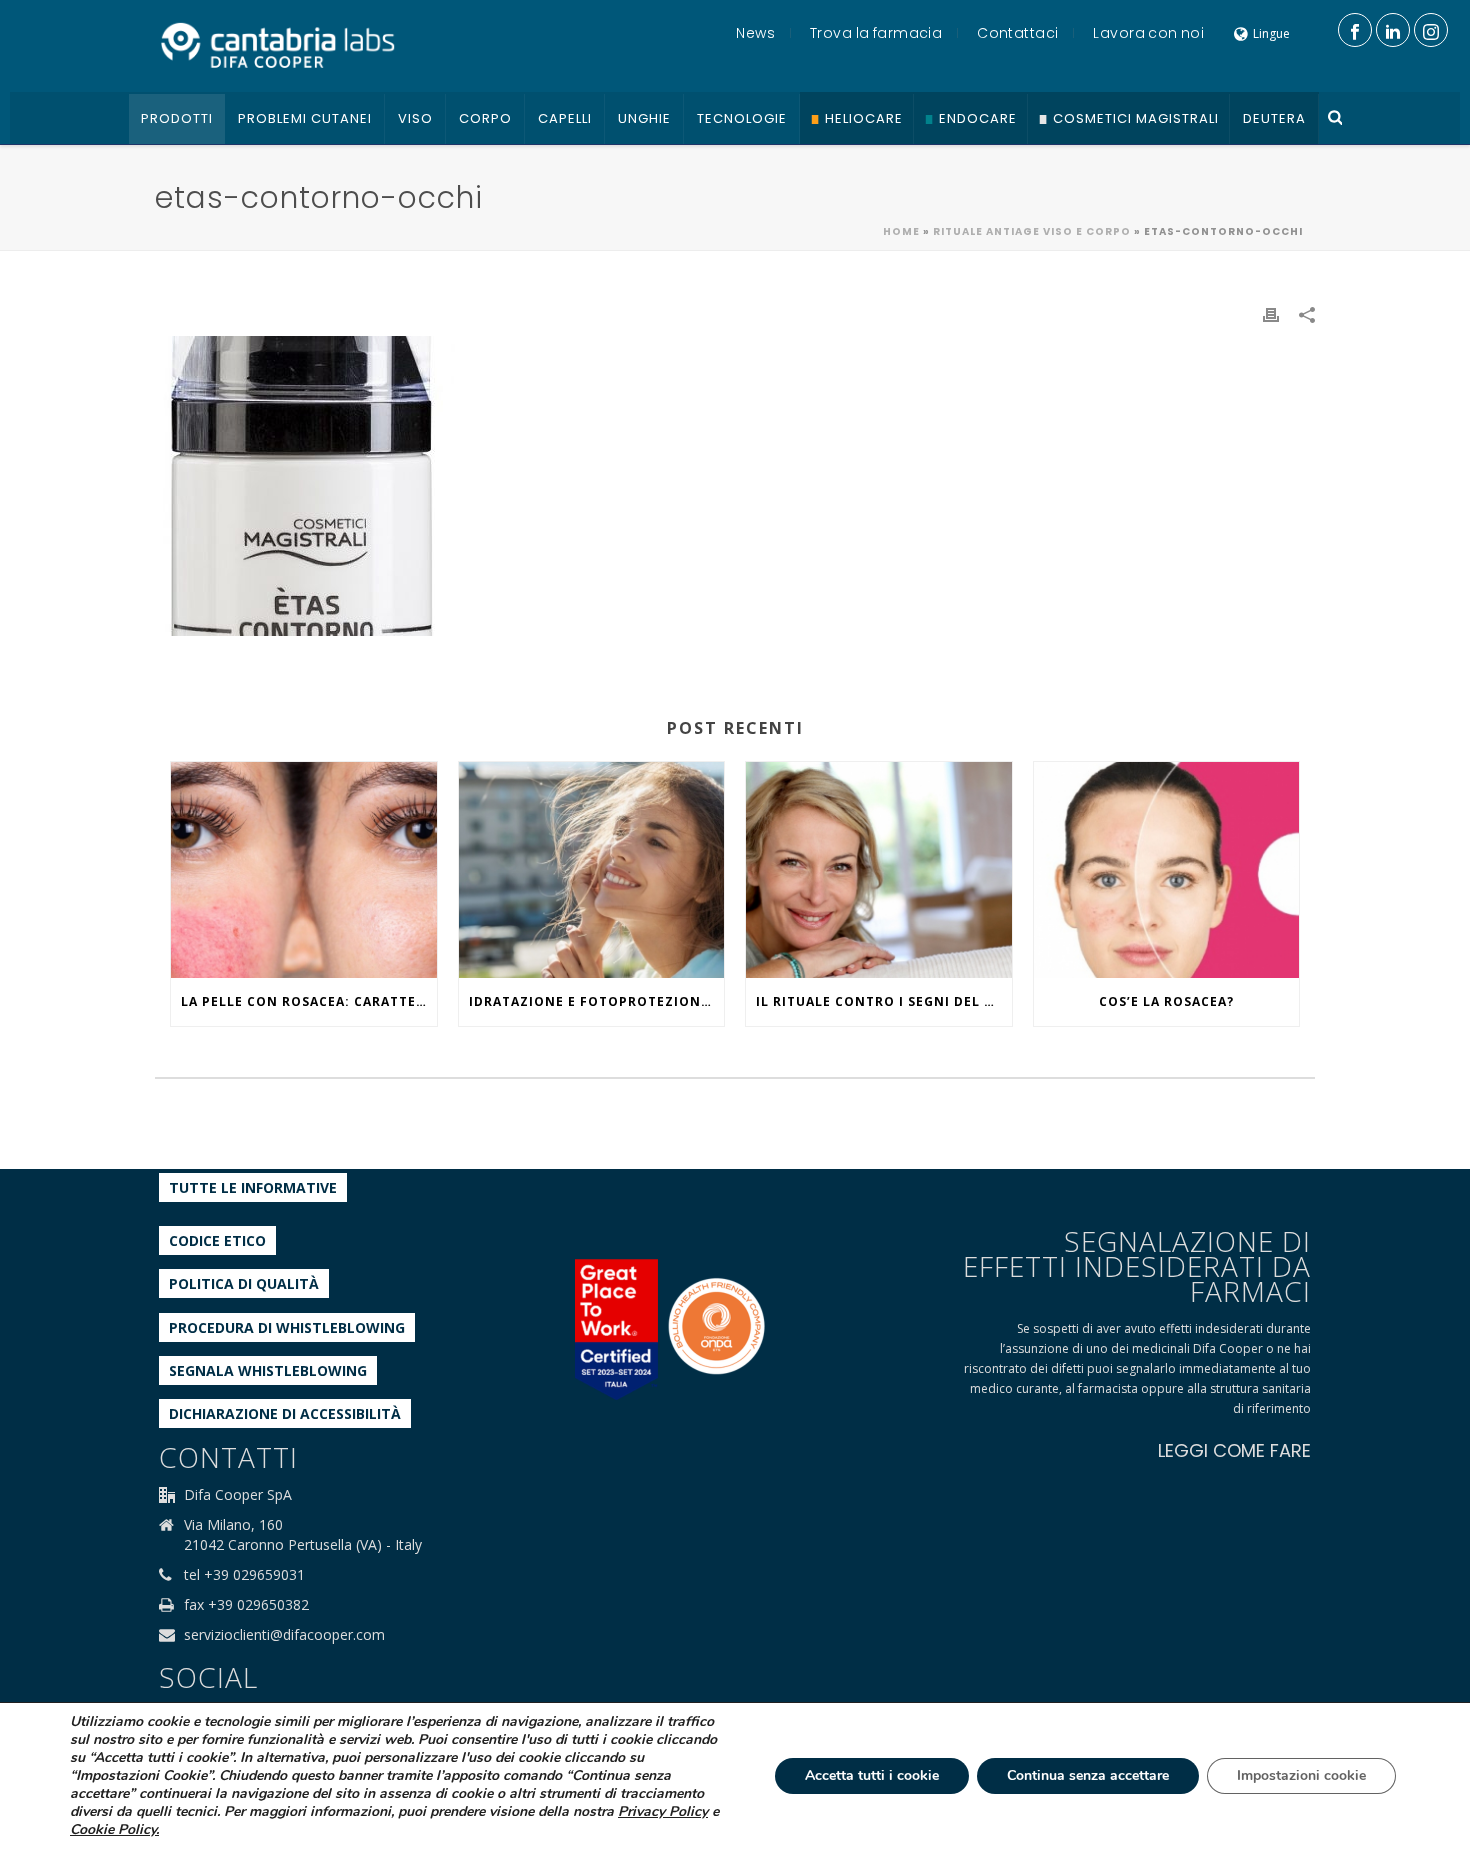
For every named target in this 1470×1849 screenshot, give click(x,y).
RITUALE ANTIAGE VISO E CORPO (1032, 231)
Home (901, 231)
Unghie (644, 118)
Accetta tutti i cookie (872, 1775)
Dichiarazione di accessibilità (285, 1413)
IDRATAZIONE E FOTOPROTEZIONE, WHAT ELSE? (597, 1001)
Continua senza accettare (1088, 1775)
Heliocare (864, 118)
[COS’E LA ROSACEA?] (1167, 870)
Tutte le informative (253, 1187)
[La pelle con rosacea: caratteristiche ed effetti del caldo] (304, 870)
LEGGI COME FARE (1234, 1450)
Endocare (978, 118)
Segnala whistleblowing (268, 1370)
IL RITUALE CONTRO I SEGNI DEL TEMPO (884, 1001)
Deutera (1274, 118)
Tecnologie (742, 118)
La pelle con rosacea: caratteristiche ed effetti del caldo (309, 1001)
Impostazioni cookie (1301, 1775)
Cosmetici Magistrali (1136, 118)
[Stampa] (1271, 313)
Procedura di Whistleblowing (287, 1327)
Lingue (1271, 33)
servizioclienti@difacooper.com (284, 1635)
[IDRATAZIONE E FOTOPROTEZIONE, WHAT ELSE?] (592, 870)
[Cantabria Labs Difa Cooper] (278, 45)
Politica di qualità (244, 1283)
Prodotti (177, 118)
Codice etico (217, 1240)
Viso (415, 118)
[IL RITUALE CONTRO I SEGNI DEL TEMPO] (879, 870)
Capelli (565, 118)
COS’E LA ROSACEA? (1166, 1001)
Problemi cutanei (305, 118)
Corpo (485, 118)
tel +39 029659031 (244, 1575)
